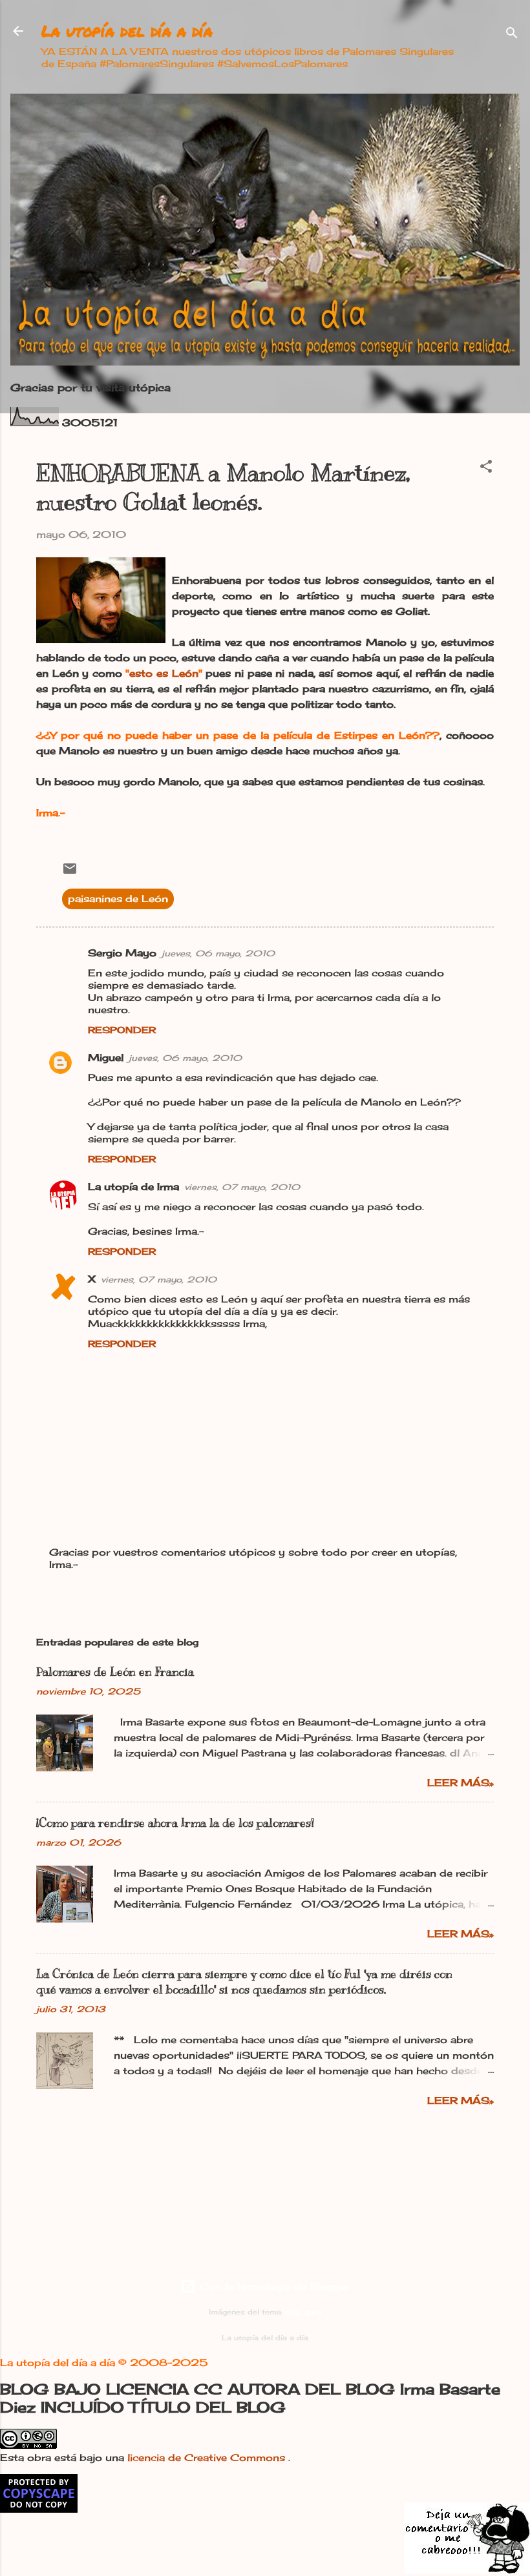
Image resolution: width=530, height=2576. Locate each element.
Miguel (106, 1057)
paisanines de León (118, 899)
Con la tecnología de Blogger (273, 2286)
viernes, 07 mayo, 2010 (242, 1187)
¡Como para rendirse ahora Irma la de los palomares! (175, 1823)
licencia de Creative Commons (208, 2458)
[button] (486, 469)
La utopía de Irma (133, 1187)
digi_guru (303, 2312)
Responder (122, 1030)
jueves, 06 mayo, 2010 (218, 953)
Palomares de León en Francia (115, 1672)
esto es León (164, 673)
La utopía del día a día (127, 31)
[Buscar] (512, 35)
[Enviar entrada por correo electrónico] (70, 873)
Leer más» (461, 1783)
